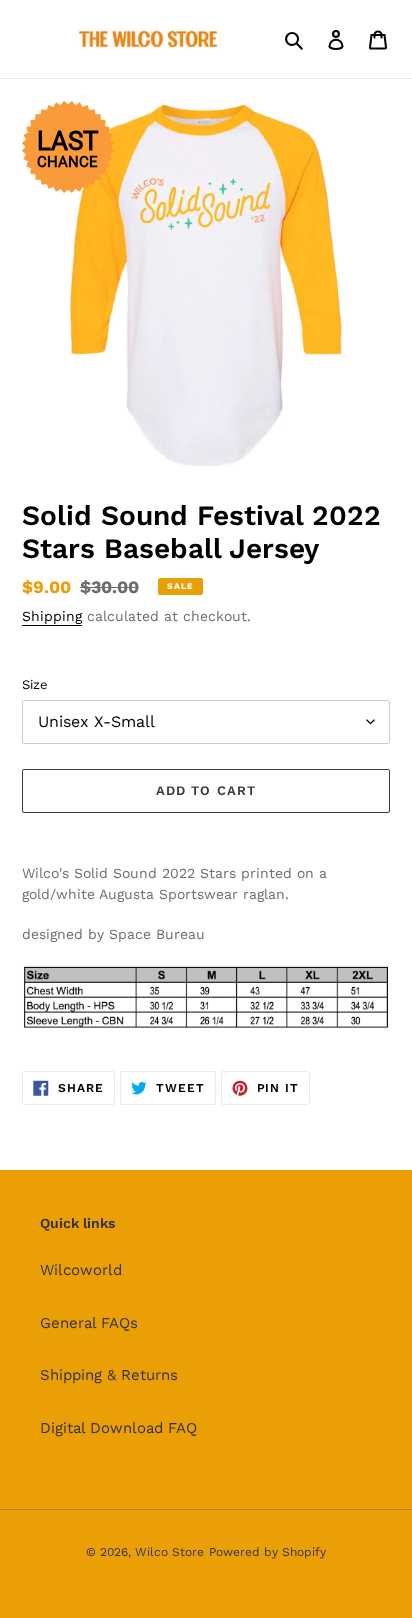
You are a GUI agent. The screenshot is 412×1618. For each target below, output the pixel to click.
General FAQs (89, 1323)
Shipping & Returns (109, 1375)
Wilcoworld (81, 1270)
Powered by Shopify (267, 1552)
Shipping (52, 616)
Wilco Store (169, 1552)
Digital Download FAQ (118, 1428)
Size (35, 684)
